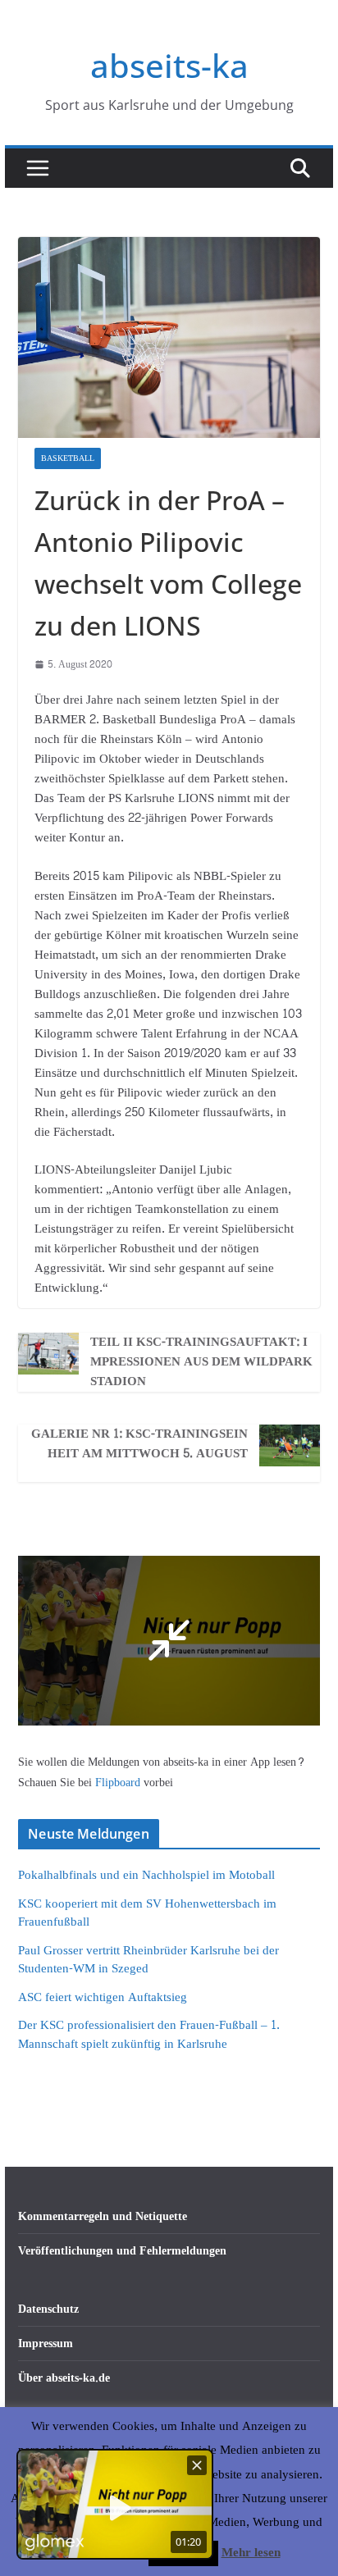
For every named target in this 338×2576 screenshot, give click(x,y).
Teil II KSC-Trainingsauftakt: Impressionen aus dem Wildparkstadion (201, 1362)
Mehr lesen (251, 2553)
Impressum (46, 2343)
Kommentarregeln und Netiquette (103, 2216)
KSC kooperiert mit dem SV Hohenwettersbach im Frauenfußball (147, 1913)
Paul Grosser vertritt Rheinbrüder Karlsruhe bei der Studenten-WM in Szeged (148, 1960)
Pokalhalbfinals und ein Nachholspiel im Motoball (146, 1875)
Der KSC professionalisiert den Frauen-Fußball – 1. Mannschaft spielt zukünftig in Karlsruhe (149, 2035)
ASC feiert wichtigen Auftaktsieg (103, 1997)
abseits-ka (169, 65)
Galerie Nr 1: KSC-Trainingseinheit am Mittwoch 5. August (139, 1444)
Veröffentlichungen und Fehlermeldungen (122, 2251)
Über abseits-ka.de (64, 2378)
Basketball (68, 458)
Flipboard (119, 1783)
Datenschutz (48, 2309)
